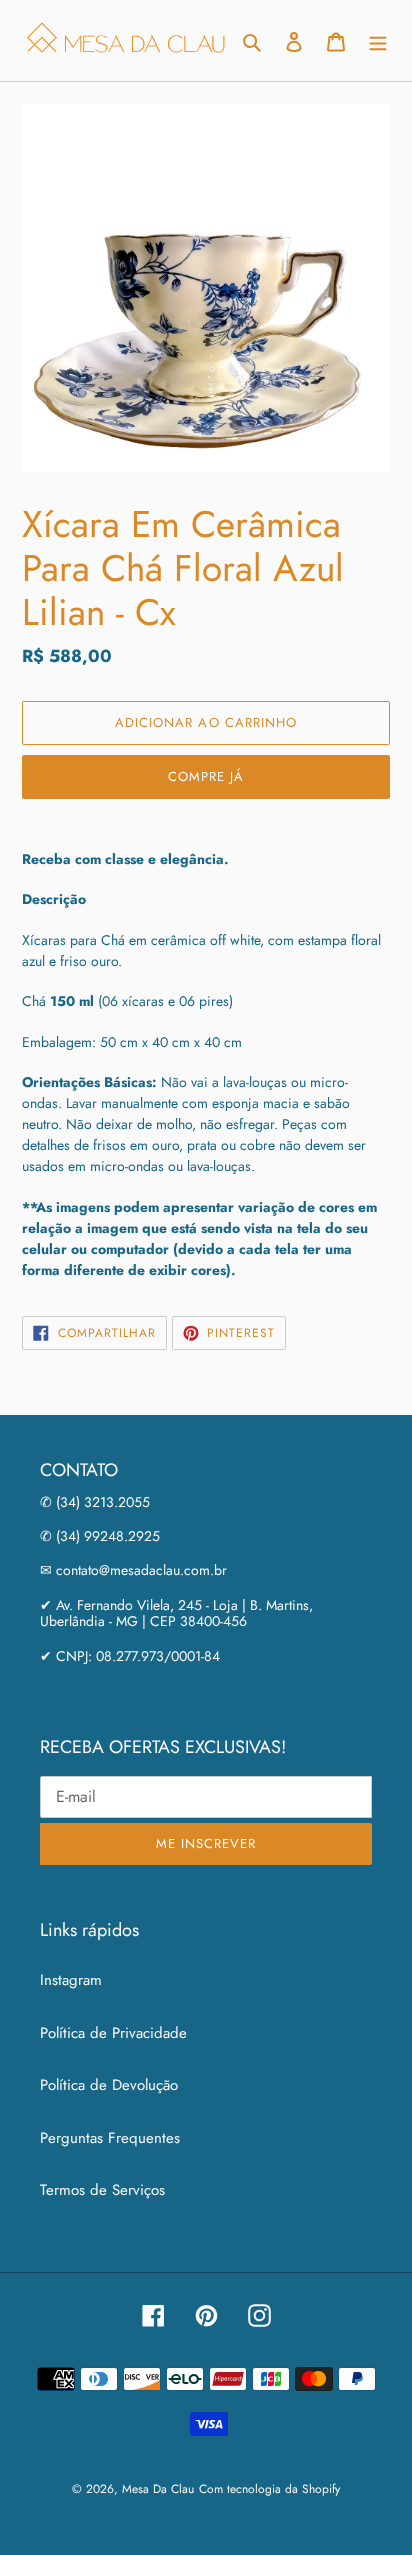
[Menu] (378, 40)
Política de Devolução (109, 2085)
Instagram (71, 1980)
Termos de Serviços (102, 2190)
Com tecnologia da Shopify (269, 2489)
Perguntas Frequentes (110, 2138)
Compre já (206, 776)
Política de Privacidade (113, 2033)
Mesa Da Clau (158, 2489)
